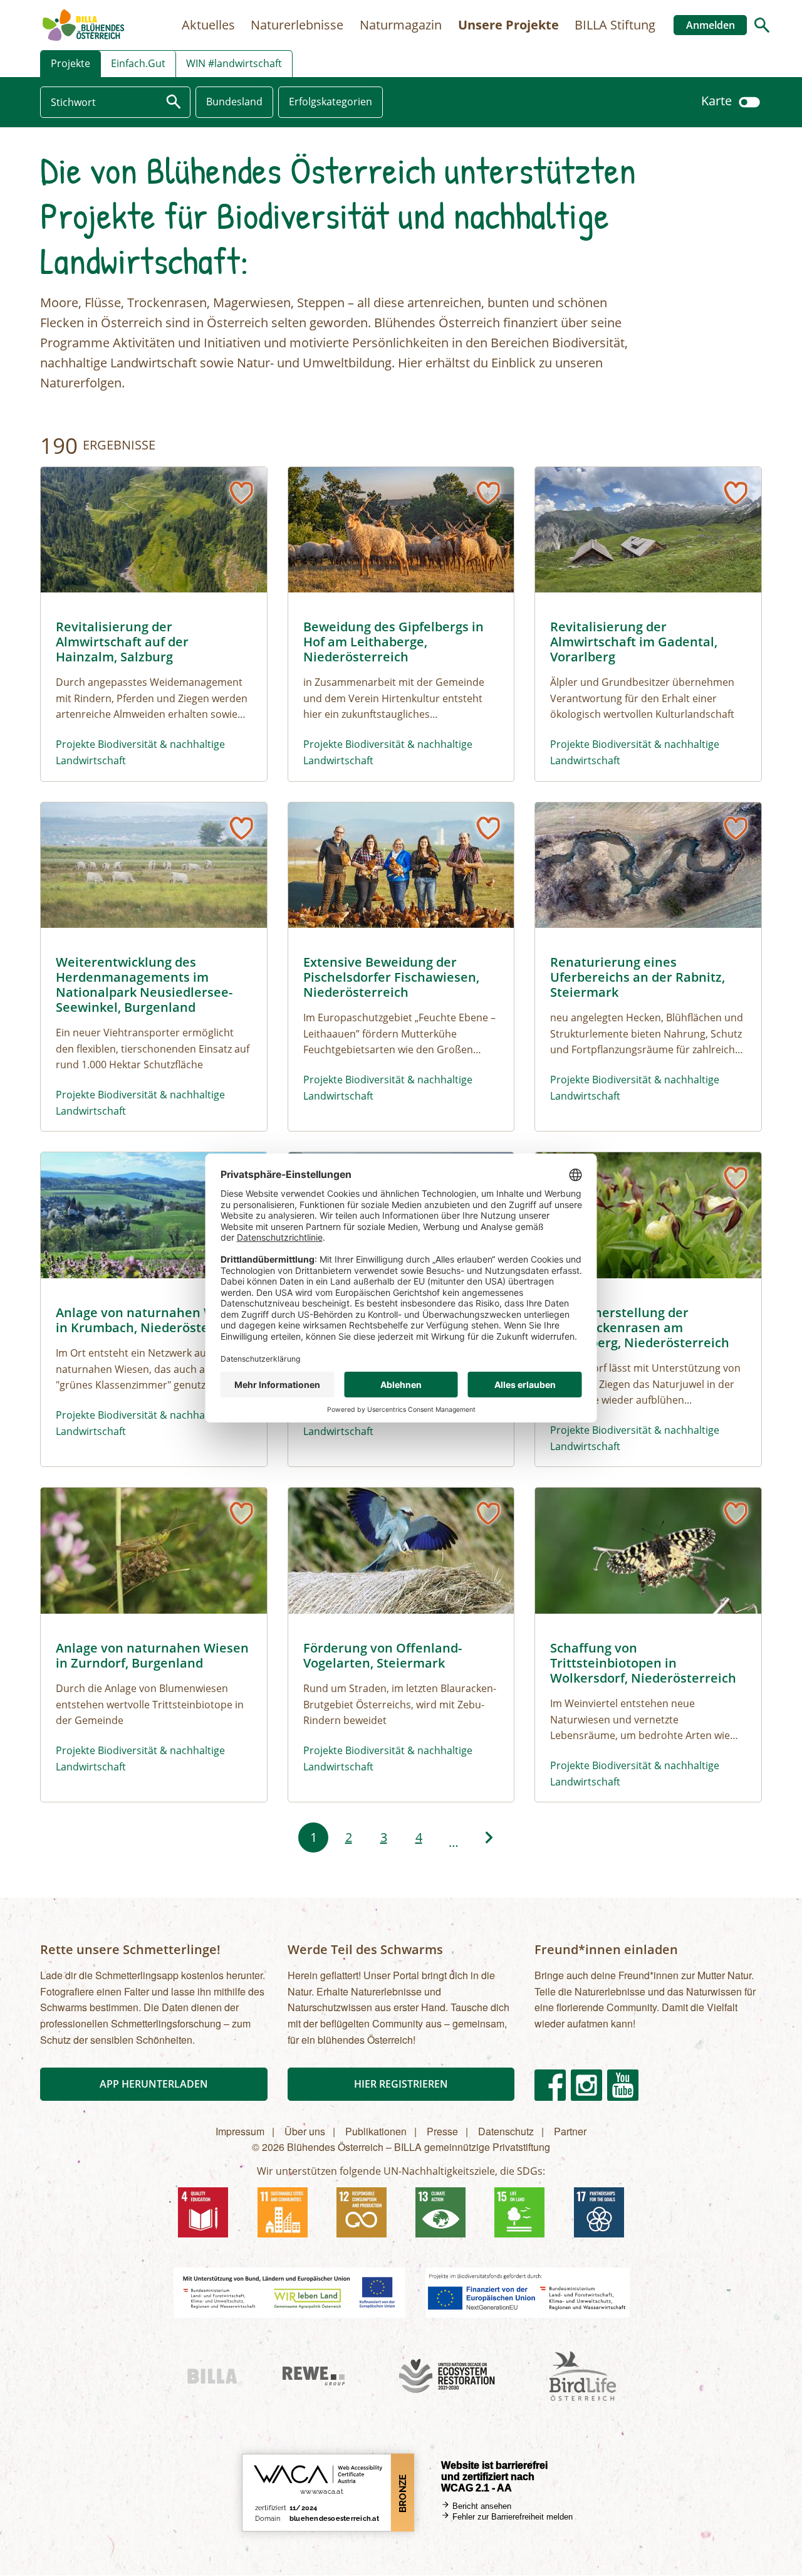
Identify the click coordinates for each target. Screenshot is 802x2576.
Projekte (70, 63)
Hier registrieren (401, 2084)
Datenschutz (506, 2131)
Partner (570, 2131)
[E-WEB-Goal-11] (283, 2212)
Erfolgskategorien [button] (331, 102)
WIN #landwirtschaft (234, 63)
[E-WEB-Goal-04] (203, 2212)
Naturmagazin (401, 25)
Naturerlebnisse (297, 25)
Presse (442, 2131)
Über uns (305, 2131)
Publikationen (376, 2131)
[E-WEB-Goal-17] (599, 2212)
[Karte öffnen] (749, 101)
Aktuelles (208, 25)
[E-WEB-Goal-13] (440, 2212)
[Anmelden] (241, 493)
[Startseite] (83, 25)
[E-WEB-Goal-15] (519, 2212)
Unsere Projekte (508, 25)
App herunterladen (154, 2084)
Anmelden (711, 25)
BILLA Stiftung (615, 25)
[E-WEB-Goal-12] (362, 2212)
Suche (762, 25)
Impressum (240, 2131)
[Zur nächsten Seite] (489, 1837)
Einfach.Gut (138, 63)
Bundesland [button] (234, 102)
